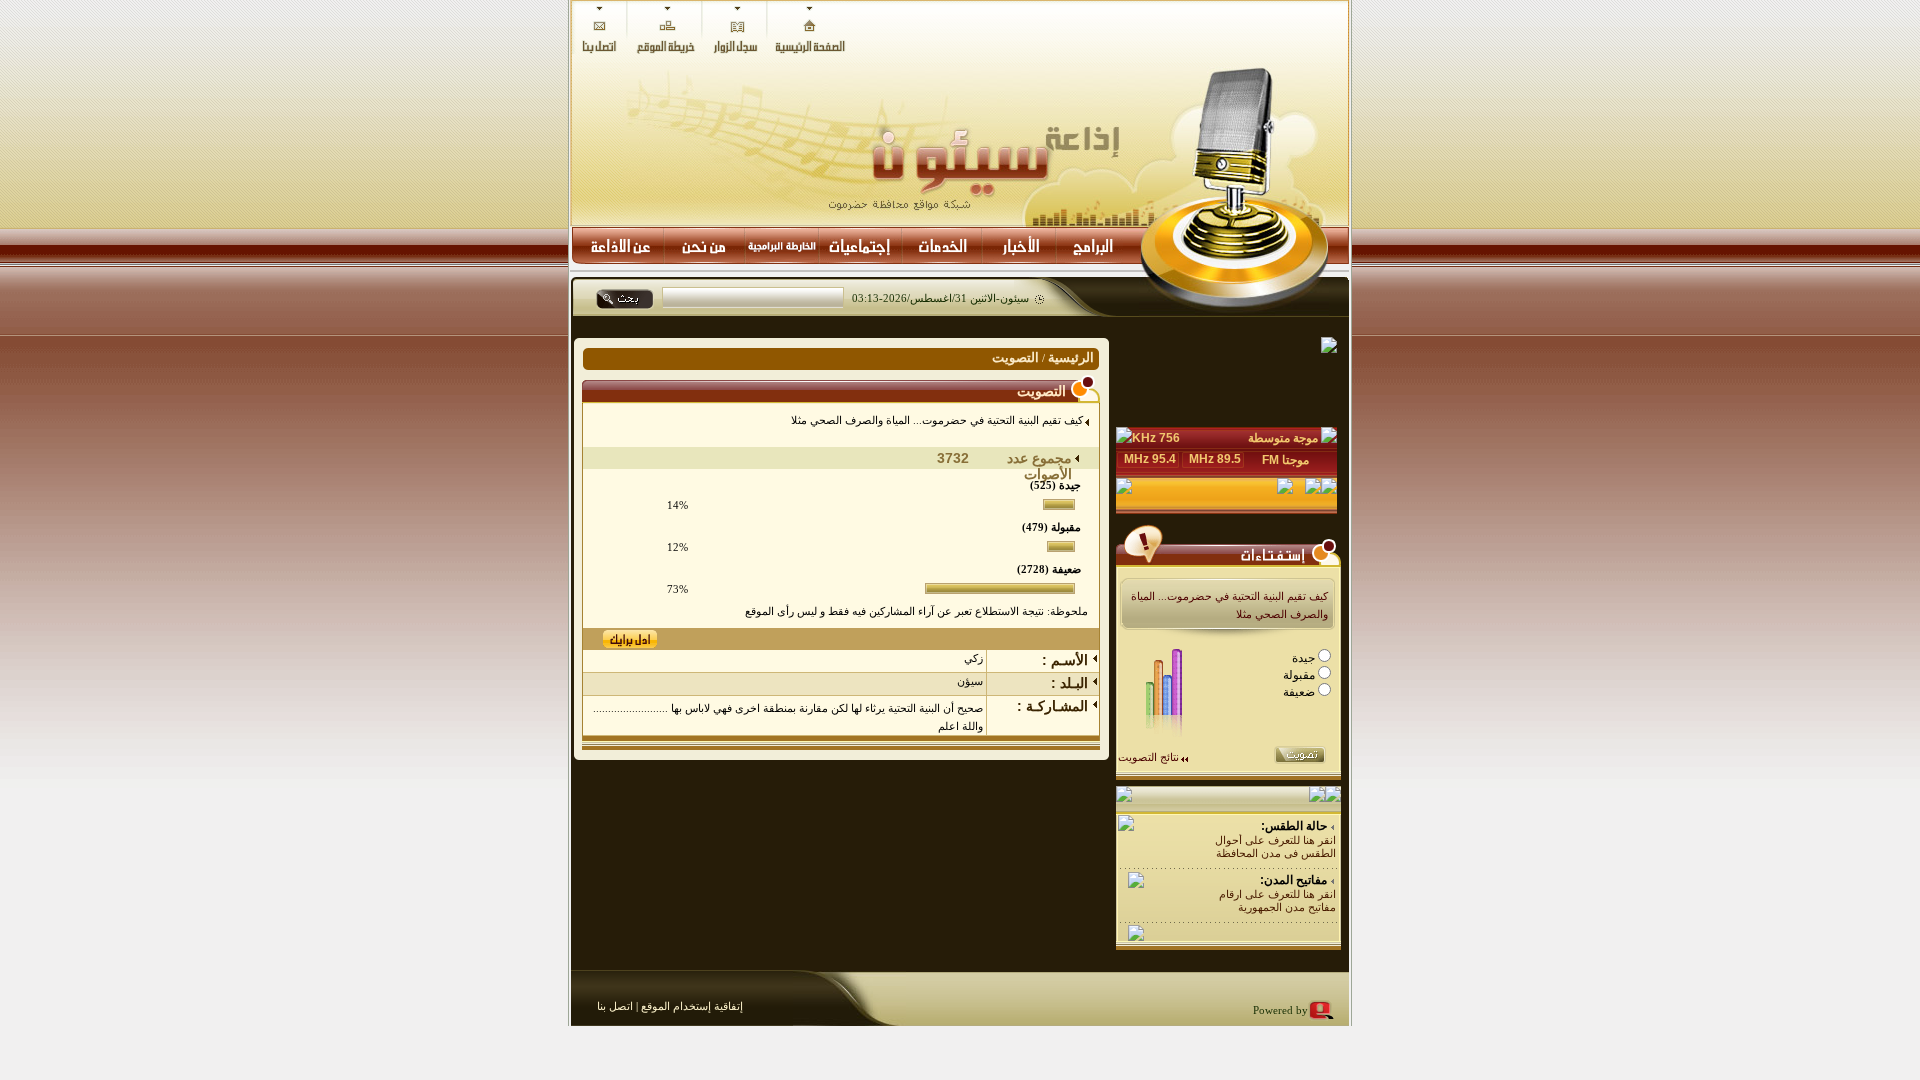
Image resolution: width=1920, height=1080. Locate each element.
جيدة (1305, 658)
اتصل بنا (615, 1006)
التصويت (1015, 357)
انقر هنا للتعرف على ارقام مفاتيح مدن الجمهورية (1277, 900)
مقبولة (1300, 675)
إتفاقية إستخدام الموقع (690, 1006)
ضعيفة (1300, 692)
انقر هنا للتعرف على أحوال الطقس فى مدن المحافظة (1275, 846)
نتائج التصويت (1148, 757)
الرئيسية (1071, 357)
